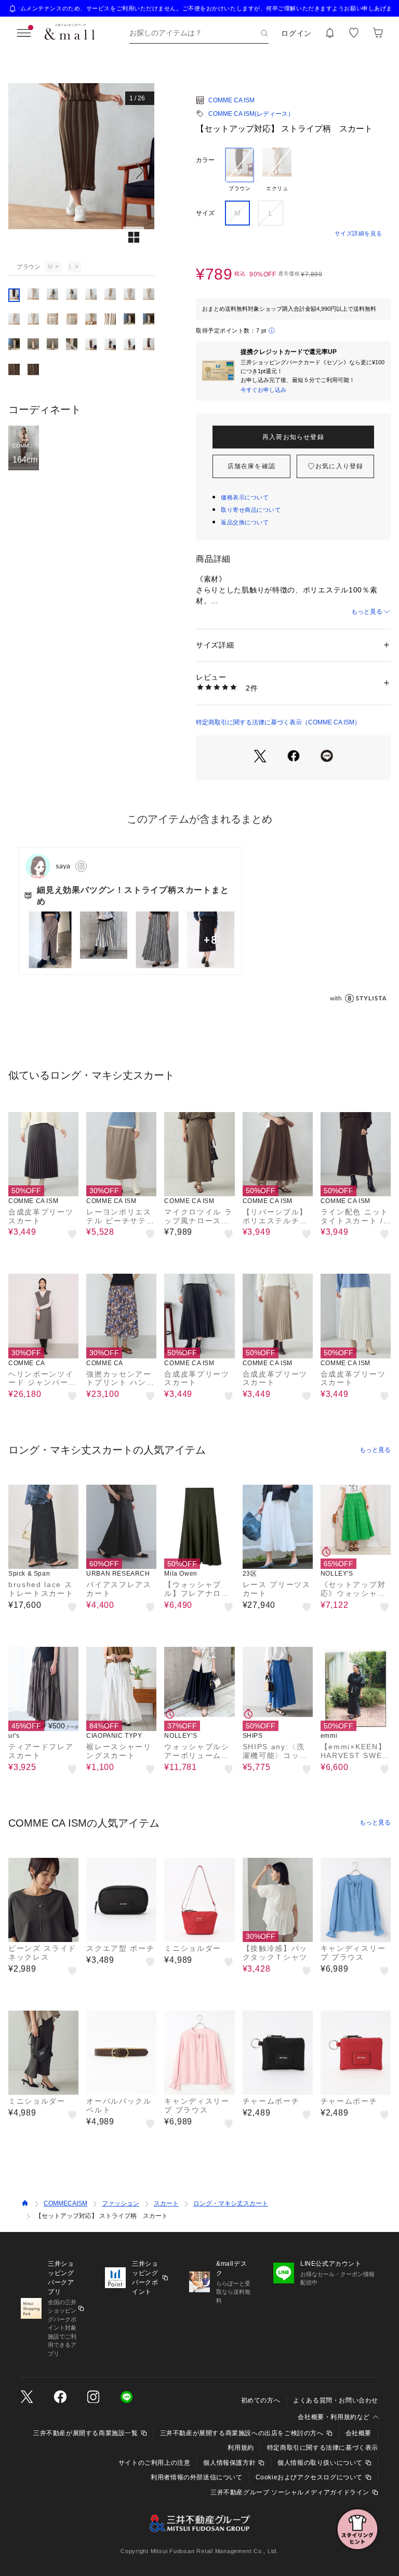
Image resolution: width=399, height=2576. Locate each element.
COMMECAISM (65, 2203)
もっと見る (367, 612)
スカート (166, 2203)
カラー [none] (205, 160)
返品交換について (245, 522)
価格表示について (245, 497)
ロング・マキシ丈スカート (231, 2203)
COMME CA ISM (231, 100)
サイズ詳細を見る (358, 233)
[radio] (240, 170)
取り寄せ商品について (251, 510)
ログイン (296, 33)
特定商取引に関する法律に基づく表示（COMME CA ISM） (278, 722)
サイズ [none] (205, 213)
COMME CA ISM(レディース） (251, 114)
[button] (81, 171)
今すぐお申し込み (263, 390)
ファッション (121, 2203)
